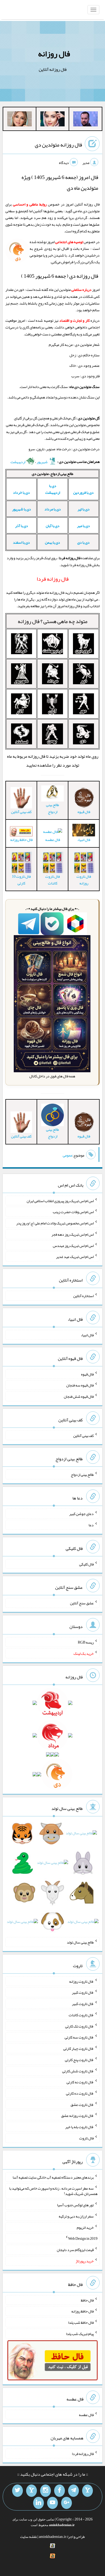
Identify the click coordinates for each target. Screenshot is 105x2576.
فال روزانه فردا (83, 2454)
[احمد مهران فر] (85, 120)
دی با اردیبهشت (53, 489)
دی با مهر (83, 526)
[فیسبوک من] (59, 2491)
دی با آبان (53, 526)
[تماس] (31, 2491)
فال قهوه (87, 1374)
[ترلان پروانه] (53, 120)
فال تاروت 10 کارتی (21, 880)
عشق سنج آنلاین (82, 1603)
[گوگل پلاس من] (66, 2503)
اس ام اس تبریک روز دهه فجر (73, 1234)
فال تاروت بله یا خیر (79, 2127)
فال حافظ (87, 2300)
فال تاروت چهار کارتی (78, 2048)
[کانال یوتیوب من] (52, 2503)
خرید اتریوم (85, 2227)
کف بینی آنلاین (83, 1435)
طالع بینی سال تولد (80, 1942)
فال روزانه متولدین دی (58, 145)
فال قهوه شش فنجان (79, 1396)
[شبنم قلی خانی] (20, 120)
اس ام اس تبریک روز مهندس (73, 1245)
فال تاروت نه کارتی (80, 2082)
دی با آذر (22, 526)
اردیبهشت (18, 462)
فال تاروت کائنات (52, 880)
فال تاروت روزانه (84, 880)
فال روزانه (54, 54)
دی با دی (83, 542)
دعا (91, 1525)
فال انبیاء (87, 1335)
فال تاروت (86, 2138)
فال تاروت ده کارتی (80, 2093)
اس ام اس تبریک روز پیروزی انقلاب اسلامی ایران (60, 1201)
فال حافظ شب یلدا (81, 2322)
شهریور (42, 462)
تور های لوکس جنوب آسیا (75, 2205)
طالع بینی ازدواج (52, 808)
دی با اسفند (21, 542)
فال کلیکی (86, 1564)
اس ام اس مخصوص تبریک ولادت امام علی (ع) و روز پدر (55, 1223)
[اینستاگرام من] (45, 2491)
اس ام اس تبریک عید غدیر (75, 1257)
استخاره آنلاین (83, 1296)
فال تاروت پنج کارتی (79, 2060)
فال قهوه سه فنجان (80, 1385)
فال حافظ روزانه (21, 840)
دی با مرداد (53, 509)
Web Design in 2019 (83, 2238)
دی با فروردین (83, 492)
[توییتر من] (17, 2491)
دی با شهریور (22, 509)
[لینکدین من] (38, 2503)
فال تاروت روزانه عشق (77, 2116)
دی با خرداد (21, 492)
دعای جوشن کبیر (81, 1514)
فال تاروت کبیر (83, 1992)
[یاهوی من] (87, 2491)
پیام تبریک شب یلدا (80, 2334)
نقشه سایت (29, 2537)
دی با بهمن (52, 542)
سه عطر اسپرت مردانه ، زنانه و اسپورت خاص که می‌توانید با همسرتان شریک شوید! (53, 2191)
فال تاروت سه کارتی (79, 2037)
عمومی (68, 1155)
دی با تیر (84, 509)
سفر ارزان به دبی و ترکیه (76, 2216)
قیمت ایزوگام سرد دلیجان (75, 2250)
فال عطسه (53, 840)
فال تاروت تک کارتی (79, 2026)
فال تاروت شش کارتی (78, 2071)
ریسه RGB (86, 1642)
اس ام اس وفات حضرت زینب (73, 1212)
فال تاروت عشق (82, 2104)
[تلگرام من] (73, 2491)
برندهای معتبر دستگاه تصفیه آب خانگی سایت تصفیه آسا (53, 2177)
